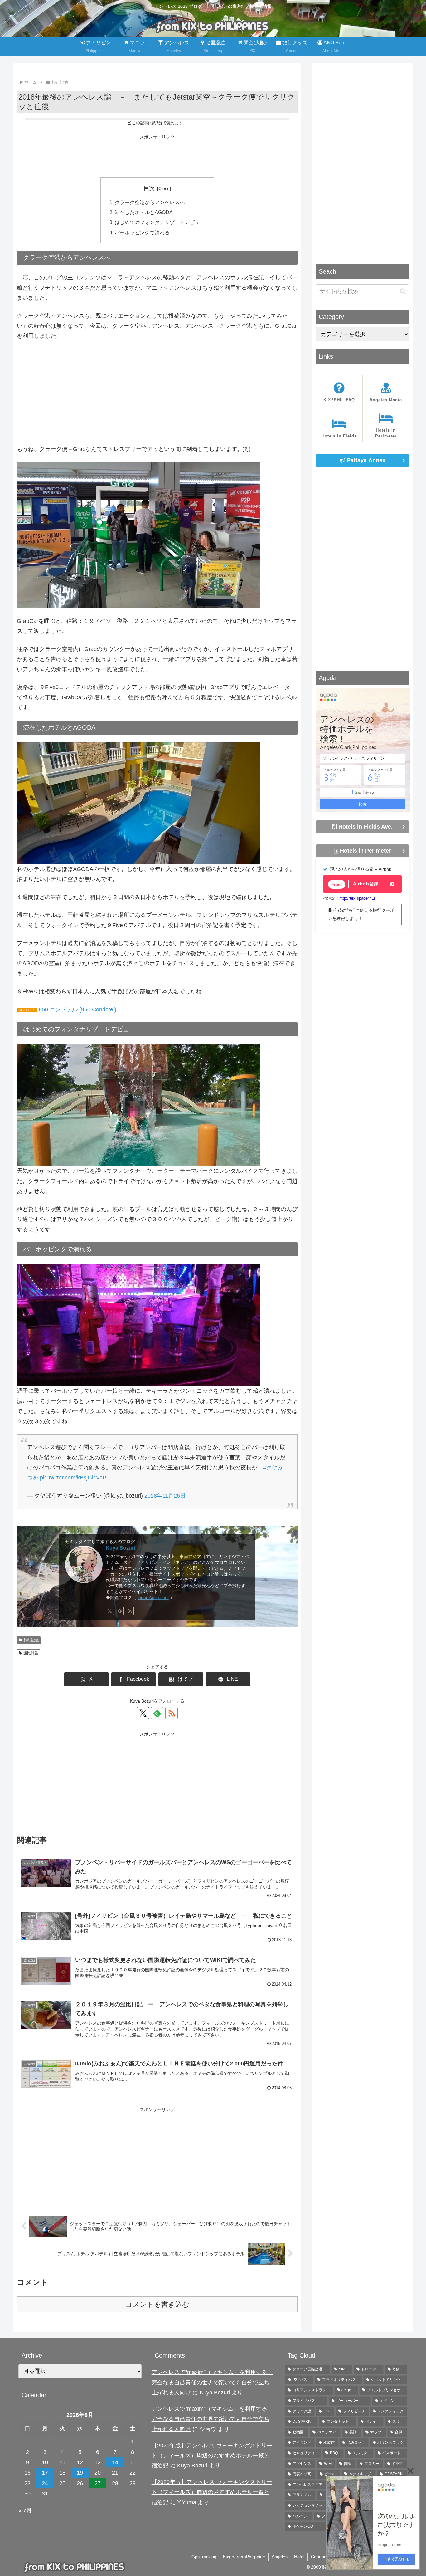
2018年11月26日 (165, 1496)
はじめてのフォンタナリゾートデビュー (160, 222)
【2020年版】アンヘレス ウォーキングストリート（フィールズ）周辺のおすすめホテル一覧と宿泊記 (212, 2456)
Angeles (280, 2557)
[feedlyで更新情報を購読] (120, 1611)
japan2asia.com (153, 1597)
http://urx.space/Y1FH (359, 898)
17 (45, 2473)
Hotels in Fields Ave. (365, 826)
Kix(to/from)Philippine (244, 2557)
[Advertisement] (157, 155)
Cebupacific (322, 2557)
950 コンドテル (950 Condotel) (77, 1009)
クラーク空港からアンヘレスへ (150, 202)
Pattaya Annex (365, 460)
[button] (403, 291)
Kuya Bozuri (120, 1548)
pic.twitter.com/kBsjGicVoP (73, 1478)
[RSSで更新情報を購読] (130, 1611)
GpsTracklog (204, 2557)
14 (115, 2462)
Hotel (299, 2557)
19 (80, 2473)
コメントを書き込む (157, 2304)
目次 (149, 188)
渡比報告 (31, 1653)
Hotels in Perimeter (365, 850)
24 (45, 2483)
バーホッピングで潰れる (142, 232)
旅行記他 (31, 1640)
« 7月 (25, 2510)
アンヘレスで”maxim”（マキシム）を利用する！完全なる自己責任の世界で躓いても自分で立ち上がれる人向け (212, 2382)
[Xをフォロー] (110, 1611)
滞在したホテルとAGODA (144, 212)
